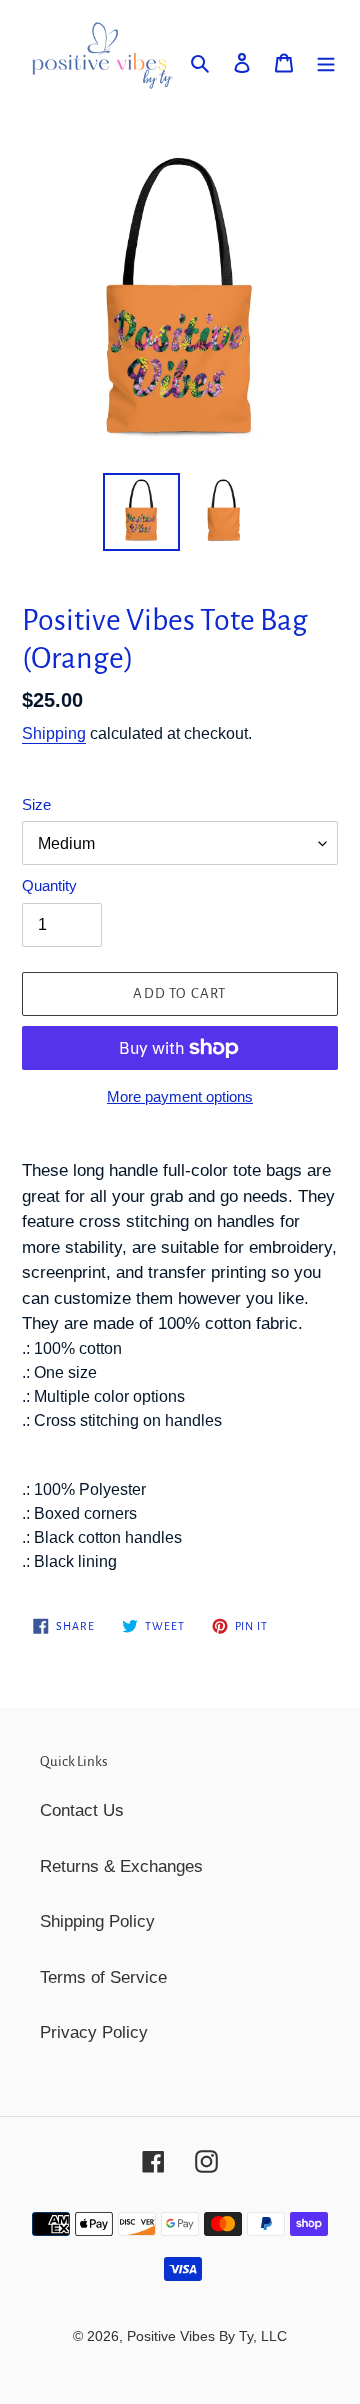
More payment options (180, 1096)
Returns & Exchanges (121, 1866)
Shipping (54, 733)
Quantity (49, 885)
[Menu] (326, 62)
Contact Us (82, 1810)
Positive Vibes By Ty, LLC (207, 2336)
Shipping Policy (97, 1921)
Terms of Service (103, 1977)
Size (36, 804)
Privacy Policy (94, 2032)
